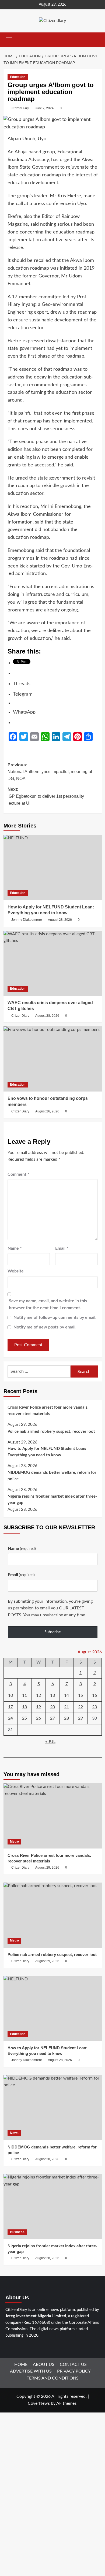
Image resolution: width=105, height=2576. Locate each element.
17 (10, 1707)
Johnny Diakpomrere (27, 920)
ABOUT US (44, 2365)
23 (94, 1707)
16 (94, 1695)
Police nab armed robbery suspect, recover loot (51, 1432)
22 (80, 1707)
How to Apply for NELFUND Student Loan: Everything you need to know (47, 1452)
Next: (46, 796)
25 (24, 1718)
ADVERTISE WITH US (31, 2371)
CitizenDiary (20, 108)
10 (10, 1695)
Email (62, 1248)
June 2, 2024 (44, 108)
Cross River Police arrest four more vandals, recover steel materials (48, 1411)
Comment (18, 1174)
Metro (14, 1842)
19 (38, 1707)
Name (15, 1248)
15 (80, 1695)
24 (10, 1718)
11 (24, 1695)
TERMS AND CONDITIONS (53, 2378)
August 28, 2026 (60, 920)
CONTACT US (73, 2365)
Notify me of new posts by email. (45, 1327)
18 (24, 1707)
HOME (21, 2365)
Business (17, 2232)
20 (52, 1707)
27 (52, 1718)
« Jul (50, 1742)
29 (80, 1718)
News (14, 2133)
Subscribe (52, 1632)
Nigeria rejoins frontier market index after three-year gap (52, 1500)
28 (66, 1718)
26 (38, 1718)
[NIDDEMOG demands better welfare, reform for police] (53, 2108)
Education (18, 77)
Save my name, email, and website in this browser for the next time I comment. (48, 1304)
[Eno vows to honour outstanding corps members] (53, 1059)
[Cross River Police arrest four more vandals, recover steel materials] (53, 1816)
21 (66, 1707)
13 (52, 1695)
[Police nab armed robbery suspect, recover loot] (53, 1915)
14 (66, 1695)
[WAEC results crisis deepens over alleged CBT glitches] (53, 963)
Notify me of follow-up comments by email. (55, 1317)
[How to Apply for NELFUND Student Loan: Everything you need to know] (53, 867)
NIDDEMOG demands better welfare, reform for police (52, 1476)
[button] (9, 39)
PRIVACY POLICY (74, 2371)
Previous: (52, 772)
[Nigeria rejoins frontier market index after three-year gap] (53, 2206)
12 (38, 1695)
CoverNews (39, 2403)
